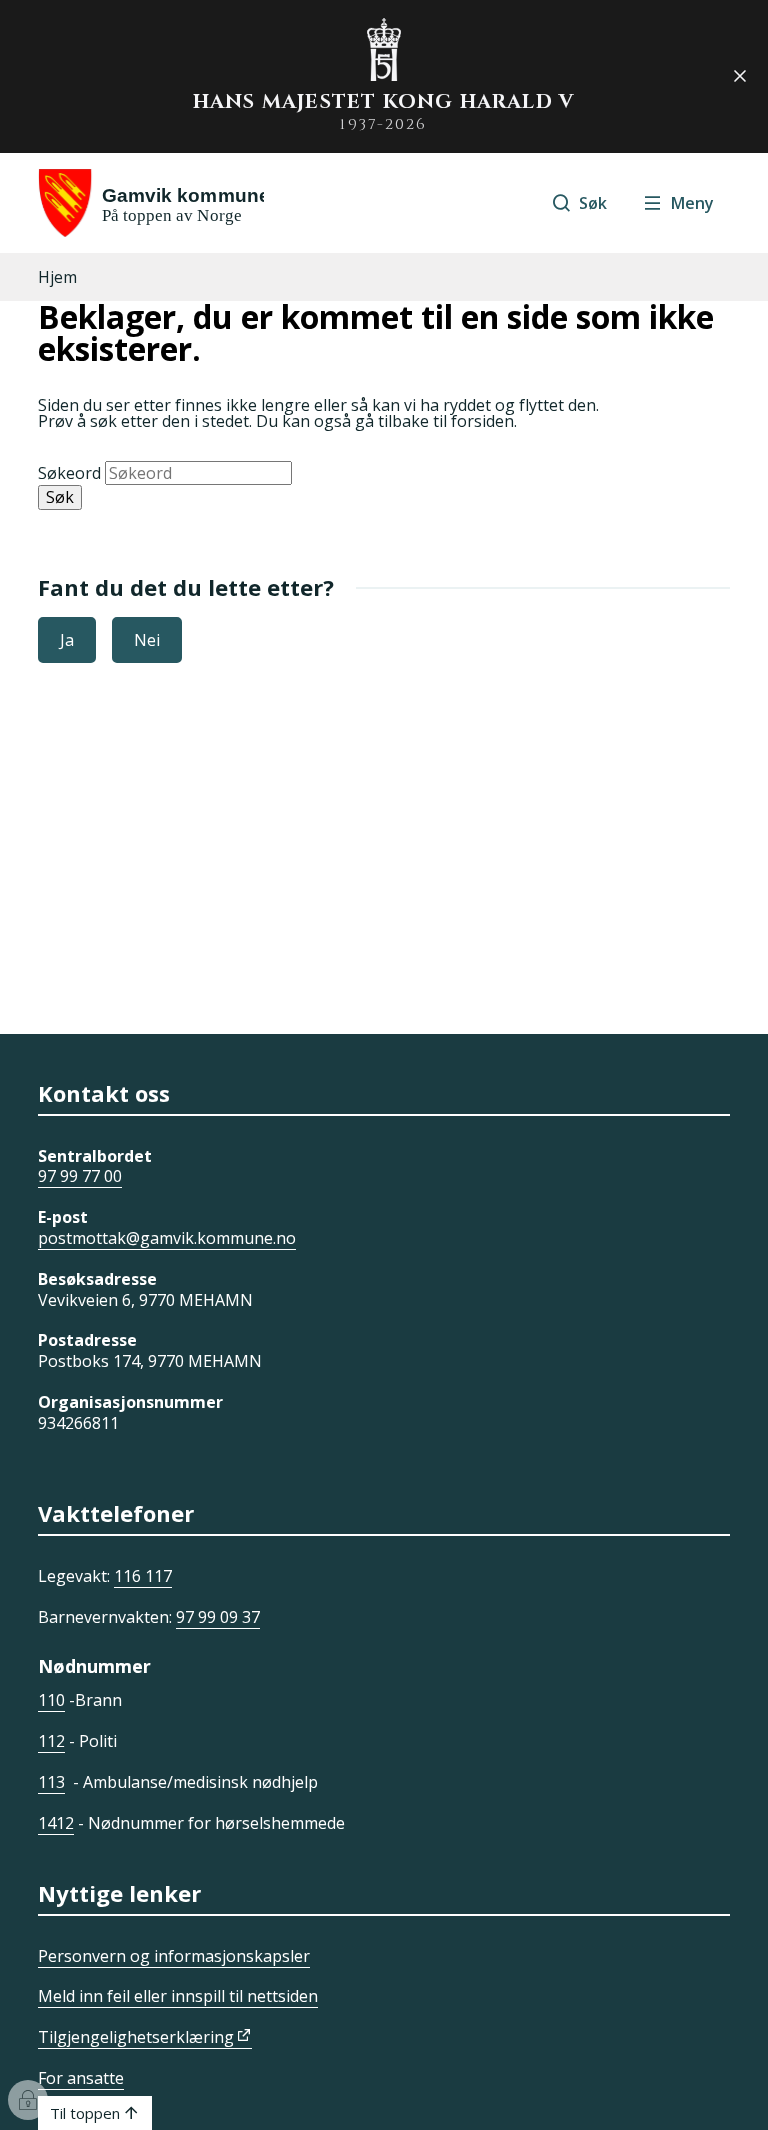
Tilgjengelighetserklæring (136, 2037)
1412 (56, 1823)
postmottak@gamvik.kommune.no (167, 1238)
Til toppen (85, 2113)
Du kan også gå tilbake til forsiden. (386, 421)
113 (51, 1782)
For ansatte (81, 2078)
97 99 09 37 (218, 1617)
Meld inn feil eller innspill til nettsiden (178, 1996)
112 (51, 1741)
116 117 (143, 1576)
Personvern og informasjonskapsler (174, 1956)
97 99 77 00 (80, 1176)
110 (51, 1700)
